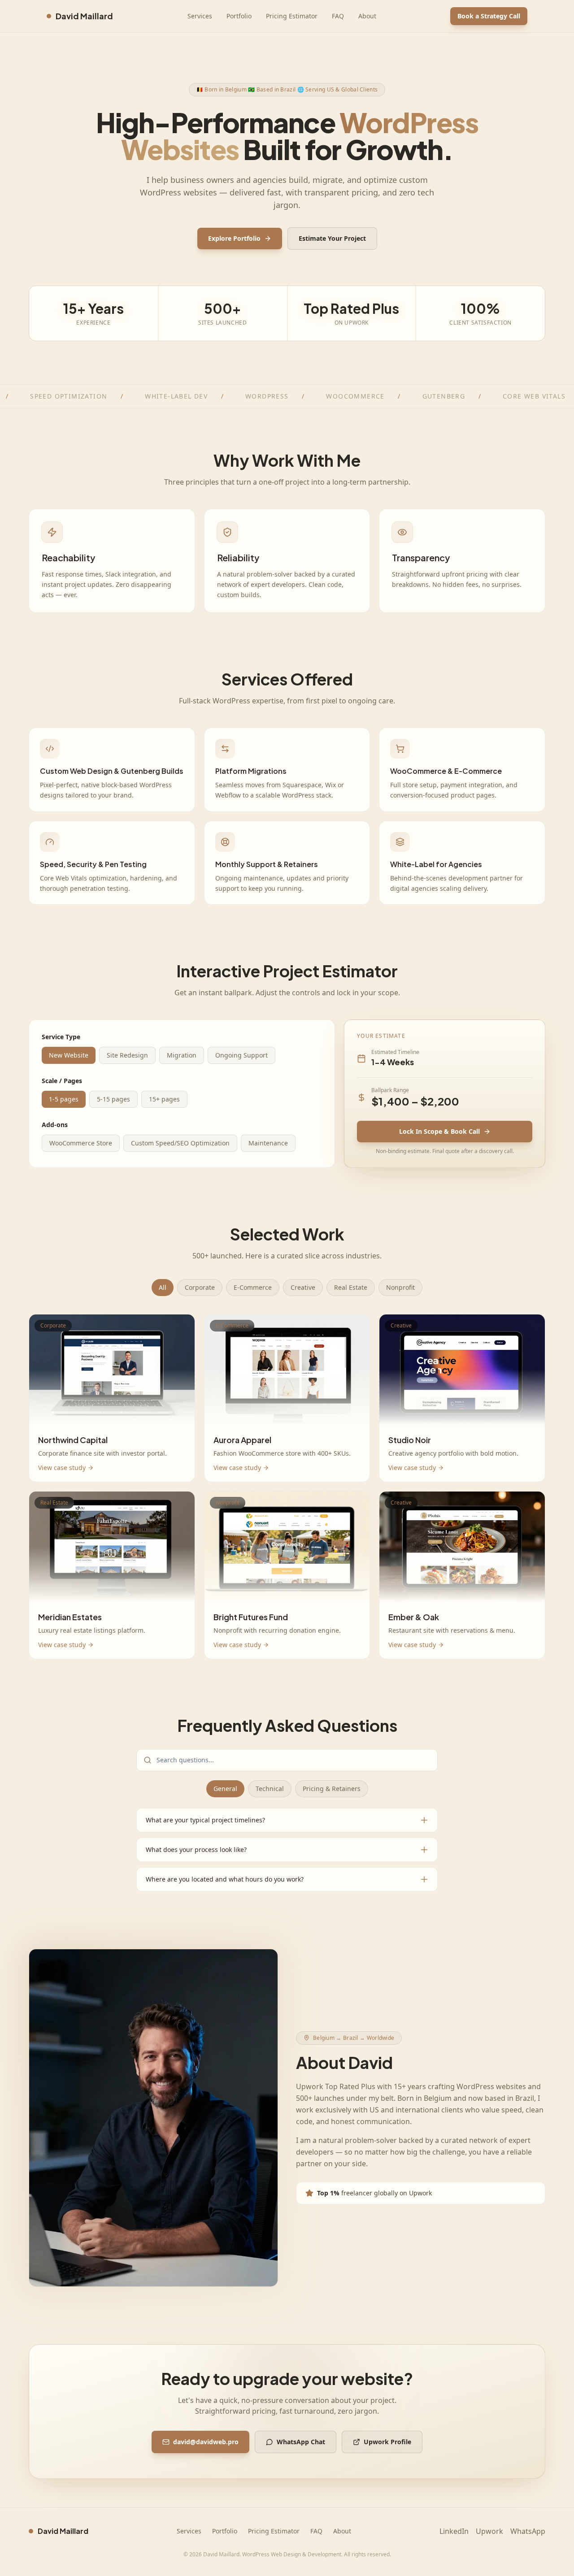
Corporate (200, 1287)
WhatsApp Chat (301, 2442)
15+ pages (164, 1099)
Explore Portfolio (234, 238)
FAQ (338, 16)
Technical (270, 1789)
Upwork (489, 2531)
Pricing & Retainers (332, 1789)
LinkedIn (454, 2531)
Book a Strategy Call (489, 16)
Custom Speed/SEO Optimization (180, 1143)
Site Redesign (127, 1055)
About (367, 16)
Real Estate (351, 1287)
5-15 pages (113, 1099)
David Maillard (84, 16)
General (225, 1789)
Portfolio (239, 16)
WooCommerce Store (81, 1143)
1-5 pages (64, 1099)
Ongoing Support (241, 1055)
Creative (303, 1287)
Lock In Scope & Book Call (439, 1131)
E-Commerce (253, 1287)
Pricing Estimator (292, 16)
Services (200, 16)
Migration (182, 1055)
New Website (69, 1055)
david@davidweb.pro (206, 2442)
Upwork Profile (387, 2442)
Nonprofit (400, 1287)
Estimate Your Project (332, 238)
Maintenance (268, 1143)
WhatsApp (528, 2531)
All (163, 1287)
